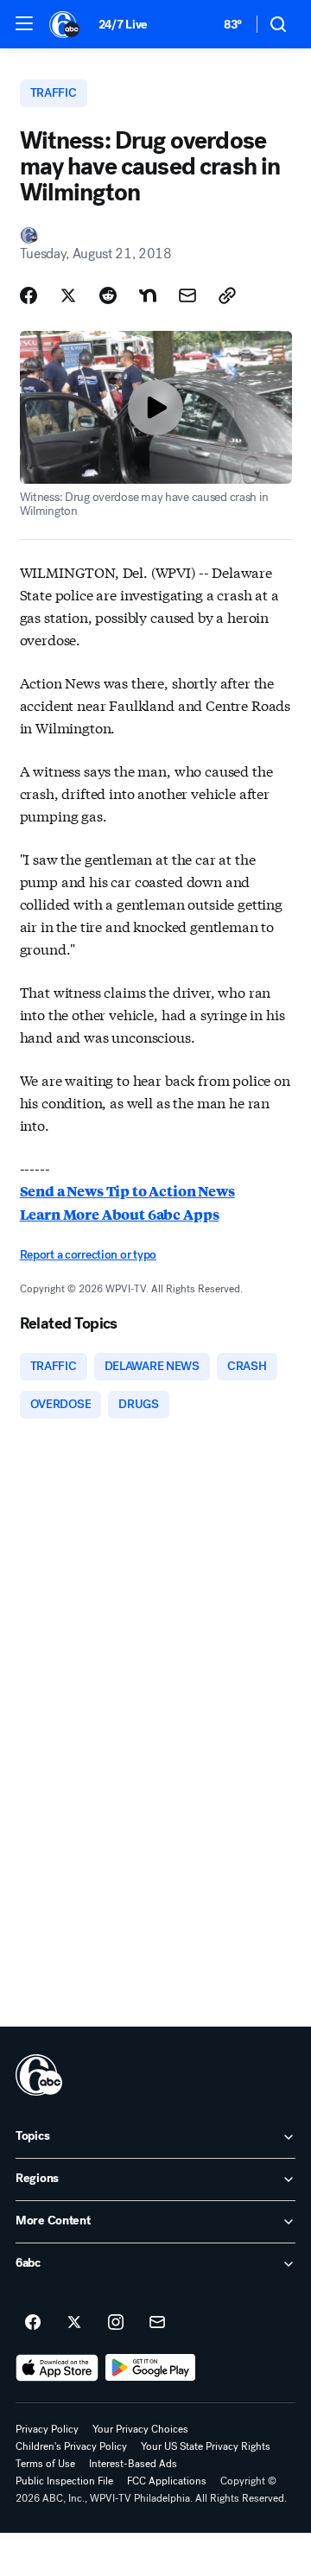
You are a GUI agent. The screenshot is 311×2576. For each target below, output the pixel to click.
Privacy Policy (47, 2429)
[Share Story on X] (68, 295)
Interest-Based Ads (133, 2464)
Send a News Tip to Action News (127, 1191)
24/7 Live (123, 25)
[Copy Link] (227, 295)
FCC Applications (167, 2481)
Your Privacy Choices (140, 2429)
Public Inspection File (64, 2481)
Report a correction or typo (88, 1255)
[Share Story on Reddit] (108, 295)
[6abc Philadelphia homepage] (65, 24)
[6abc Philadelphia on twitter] (74, 2323)
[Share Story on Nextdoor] (148, 295)
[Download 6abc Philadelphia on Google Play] (151, 2368)
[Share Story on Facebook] (29, 295)
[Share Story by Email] (187, 295)
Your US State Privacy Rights (206, 2446)
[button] (24, 23)
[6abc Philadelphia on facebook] (33, 2323)
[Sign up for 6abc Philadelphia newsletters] (157, 2323)
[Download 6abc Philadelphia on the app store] (57, 2368)
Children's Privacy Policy (71, 2446)
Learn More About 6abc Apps (120, 1214)
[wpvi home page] (39, 2075)
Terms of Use (45, 2464)
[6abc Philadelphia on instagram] (116, 2323)
